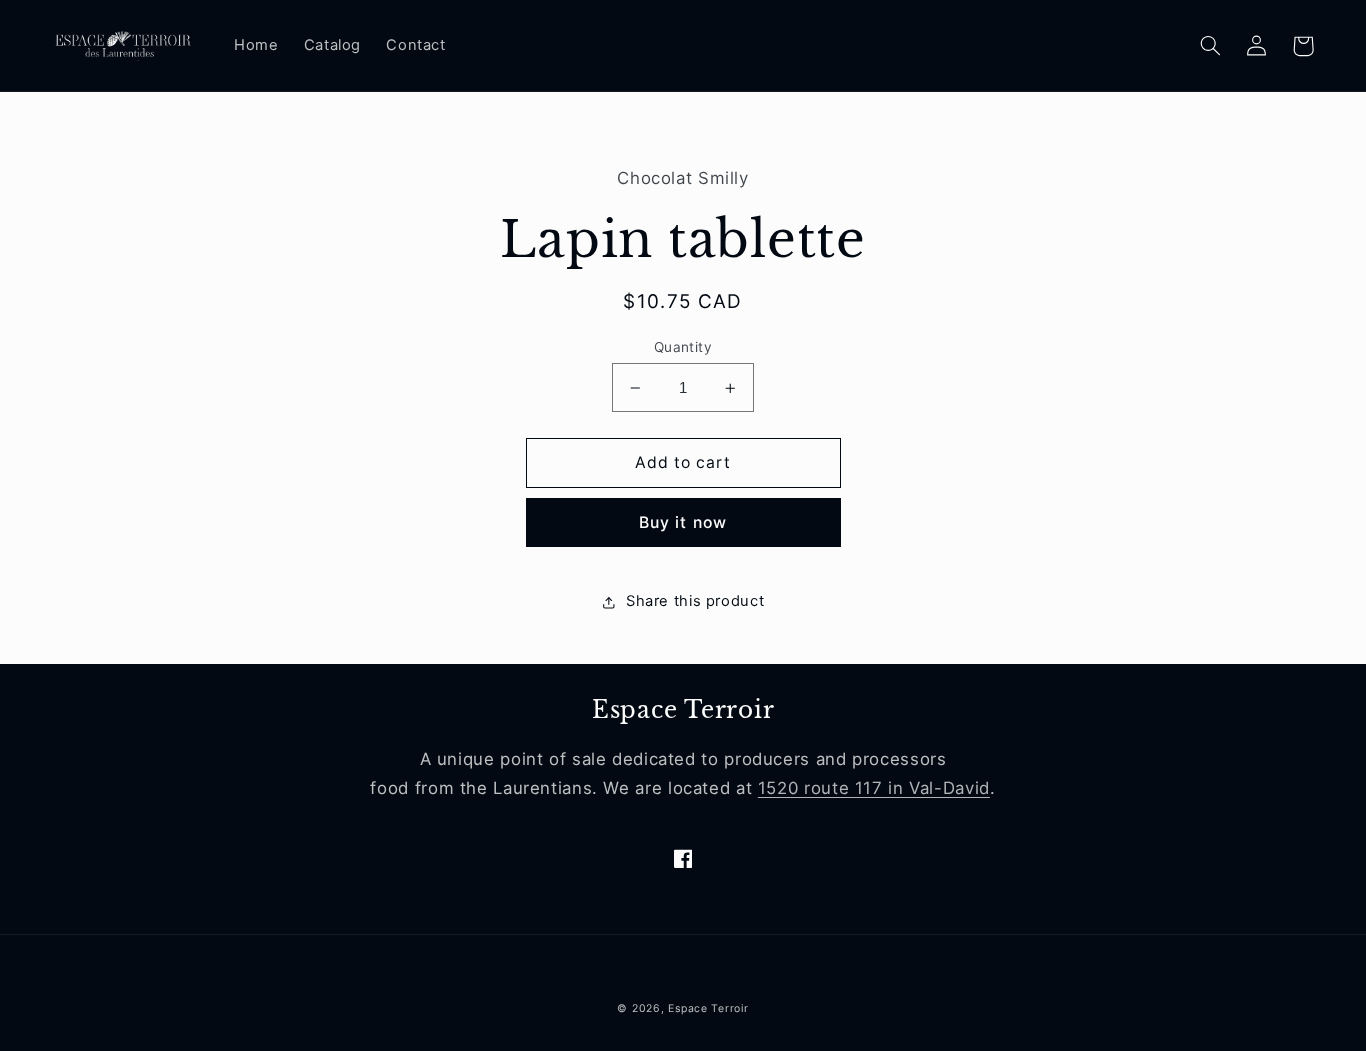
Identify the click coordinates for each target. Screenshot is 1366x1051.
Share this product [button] (695, 602)
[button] (1211, 46)
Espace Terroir (708, 1008)
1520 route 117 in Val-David (874, 788)
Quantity (683, 347)
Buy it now (683, 522)
